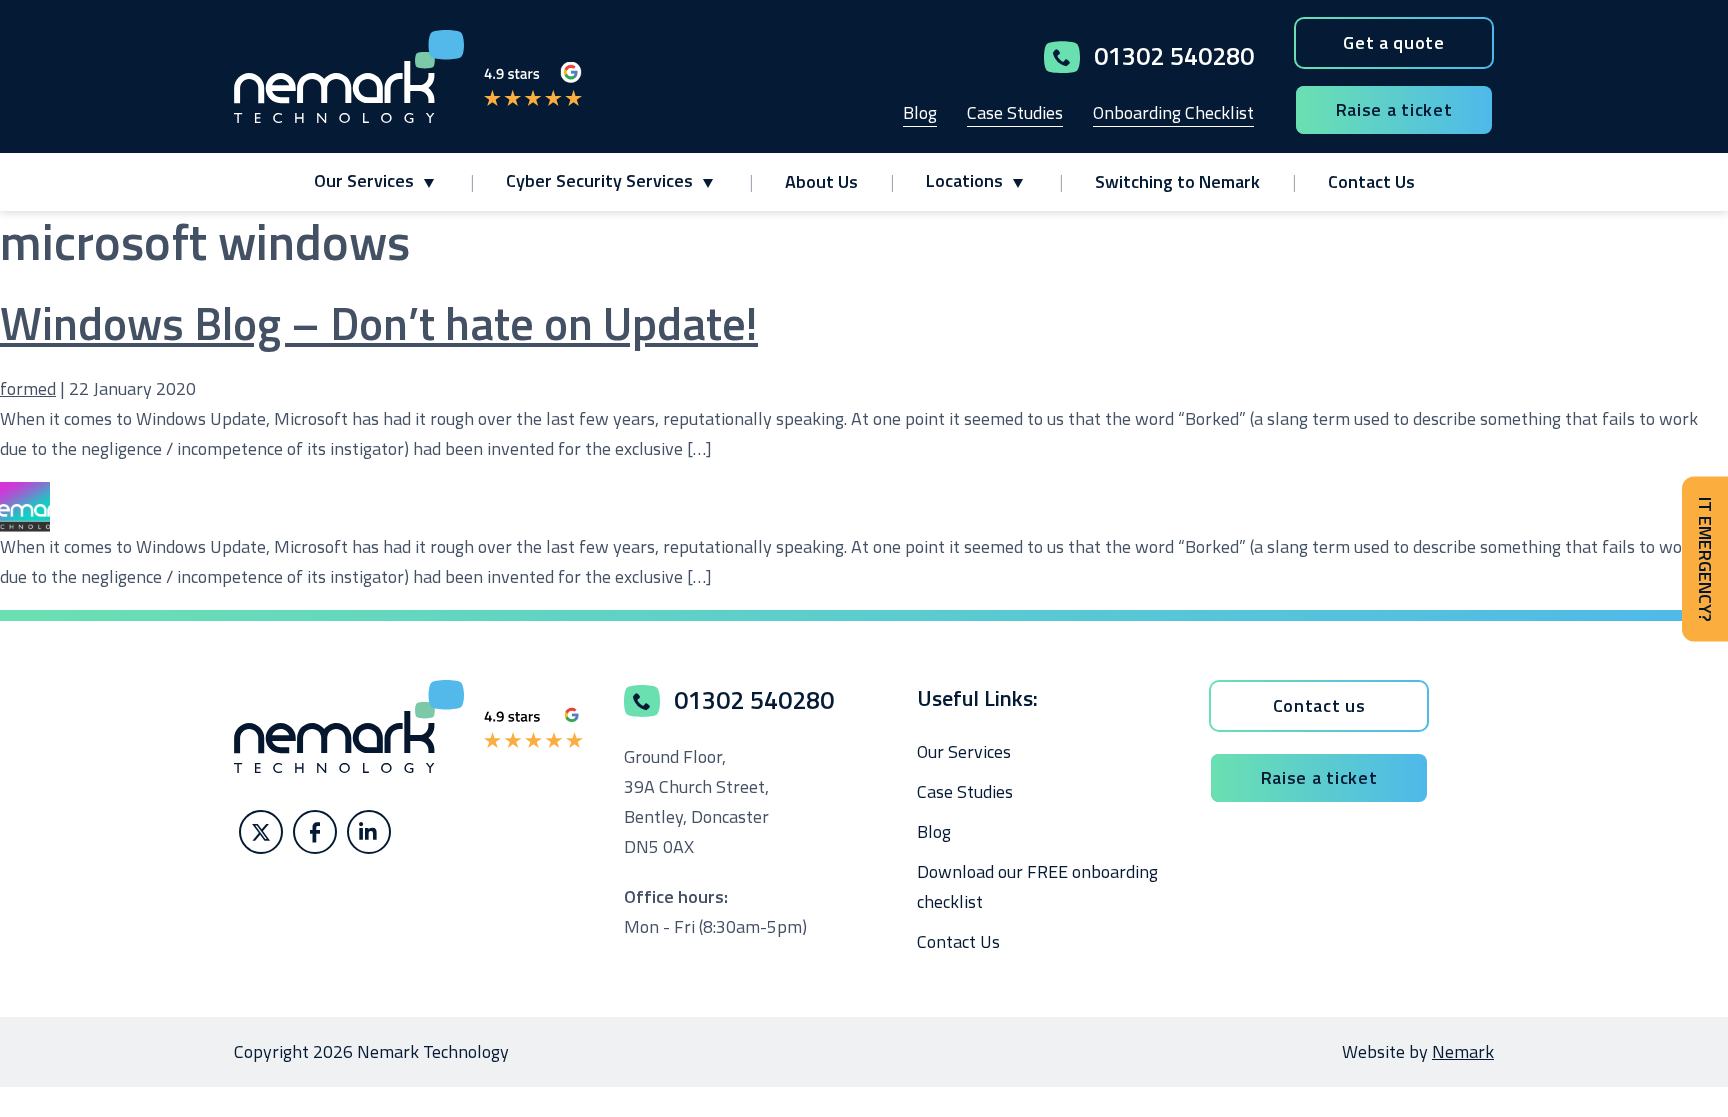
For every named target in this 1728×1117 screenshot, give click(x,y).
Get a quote (1394, 42)
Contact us (1319, 705)
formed (28, 388)
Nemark (1463, 1051)
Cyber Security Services (599, 180)
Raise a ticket (1394, 109)
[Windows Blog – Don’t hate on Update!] (25, 496)
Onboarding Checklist (1173, 112)
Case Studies (1015, 112)
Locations (964, 180)
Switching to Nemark (1177, 181)
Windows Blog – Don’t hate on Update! (379, 323)
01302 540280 (1174, 56)
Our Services (364, 180)
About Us (821, 181)
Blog (920, 112)
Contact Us (1371, 181)
